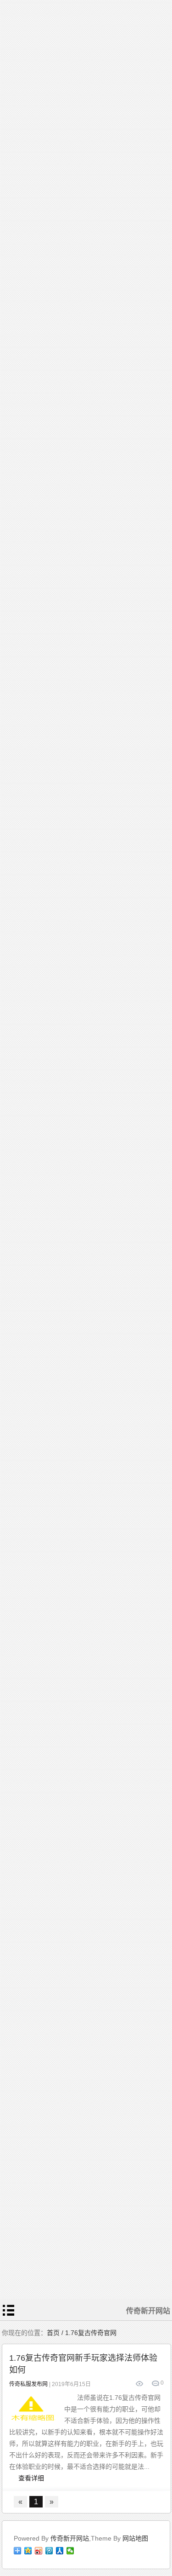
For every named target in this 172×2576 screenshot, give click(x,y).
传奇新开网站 (70, 2538)
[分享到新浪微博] (39, 2551)
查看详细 (31, 2478)
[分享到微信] (70, 2551)
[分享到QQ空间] (28, 2551)
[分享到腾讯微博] (49, 2551)
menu (9, 2310)
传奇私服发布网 (28, 2384)
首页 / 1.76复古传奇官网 (82, 2333)
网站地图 (135, 2538)
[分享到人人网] (60, 2551)
